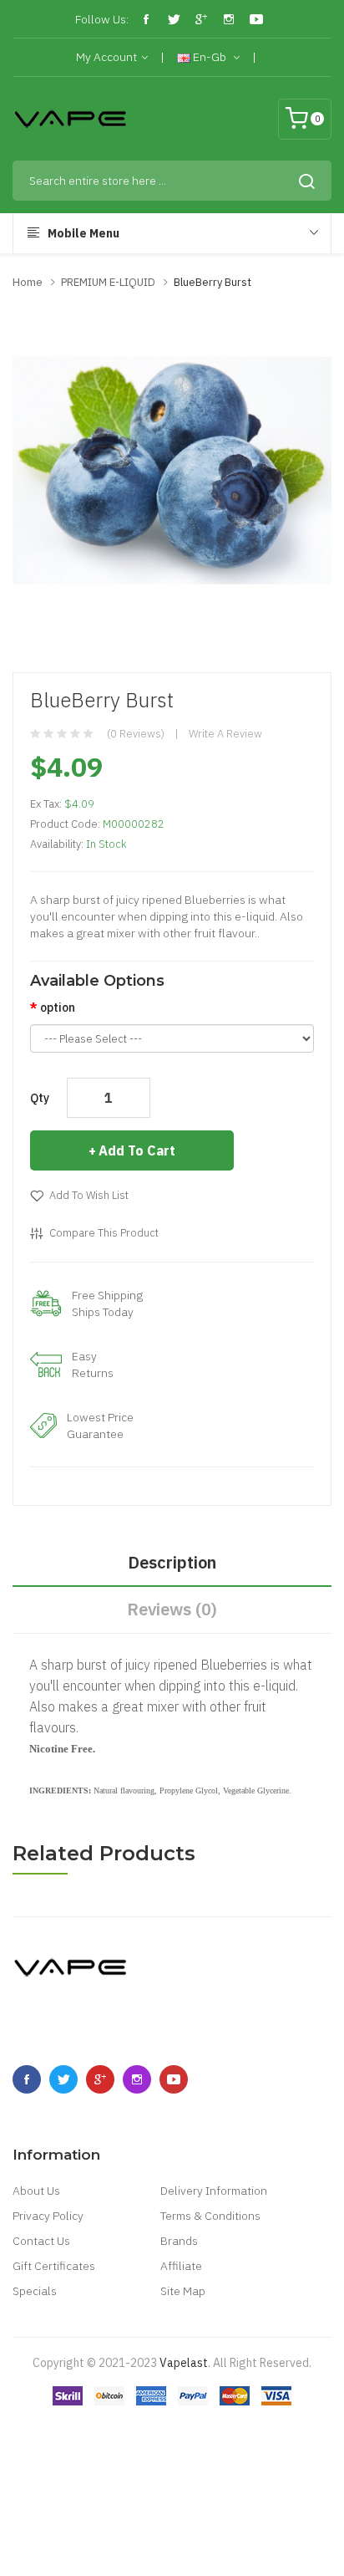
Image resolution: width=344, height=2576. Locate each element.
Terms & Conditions (210, 2216)
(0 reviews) (136, 734)
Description (172, 1562)
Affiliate (181, 2266)
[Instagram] (229, 19)
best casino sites (172, 2438)
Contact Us (41, 2241)
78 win (132, 2388)
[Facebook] (146, 19)
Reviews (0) (172, 1609)
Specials (35, 2291)
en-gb (210, 57)
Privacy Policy (48, 2216)
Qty (40, 1098)
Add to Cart (137, 1150)
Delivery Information (214, 2191)
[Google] (201, 19)
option (58, 1007)
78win (61, 2463)
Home (28, 282)
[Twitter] (174, 19)
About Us (36, 2191)
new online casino (124, 2463)
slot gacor (226, 2413)
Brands (179, 2241)
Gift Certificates (54, 2266)
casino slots (107, 2538)
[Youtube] (256, 19)
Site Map (183, 2291)
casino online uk (85, 2488)
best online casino (222, 2513)
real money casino (99, 2413)
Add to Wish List (89, 1195)
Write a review (225, 734)
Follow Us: (102, 19)
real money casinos (200, 2388)
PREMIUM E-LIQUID (108, 282)
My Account (106, 57)
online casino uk (169, 2488)
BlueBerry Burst (212, 282)
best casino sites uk (263, 2488)
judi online (173, 2413)
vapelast (184, 2363)
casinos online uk (271, 2538)
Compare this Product (104, 1233)
